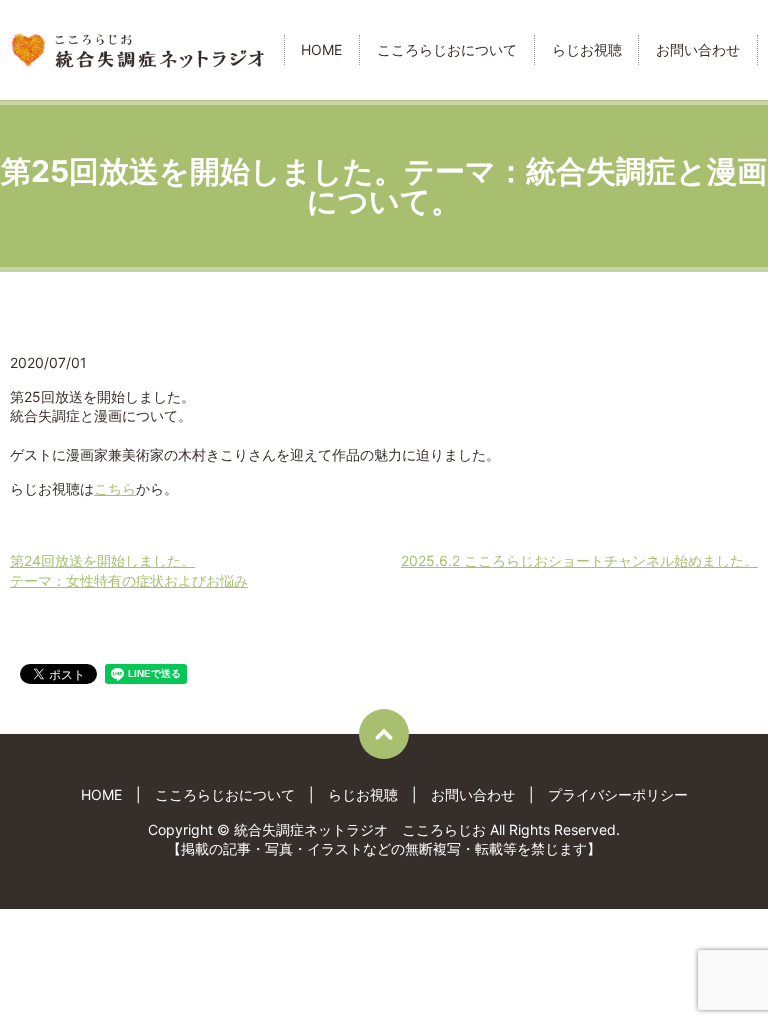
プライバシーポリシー (618, 794)
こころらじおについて (447, 50)
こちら (115, 488)
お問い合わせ (698, 50)
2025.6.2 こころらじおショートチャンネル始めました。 (579, 560)
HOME (321, 50)
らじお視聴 (587, 50)
